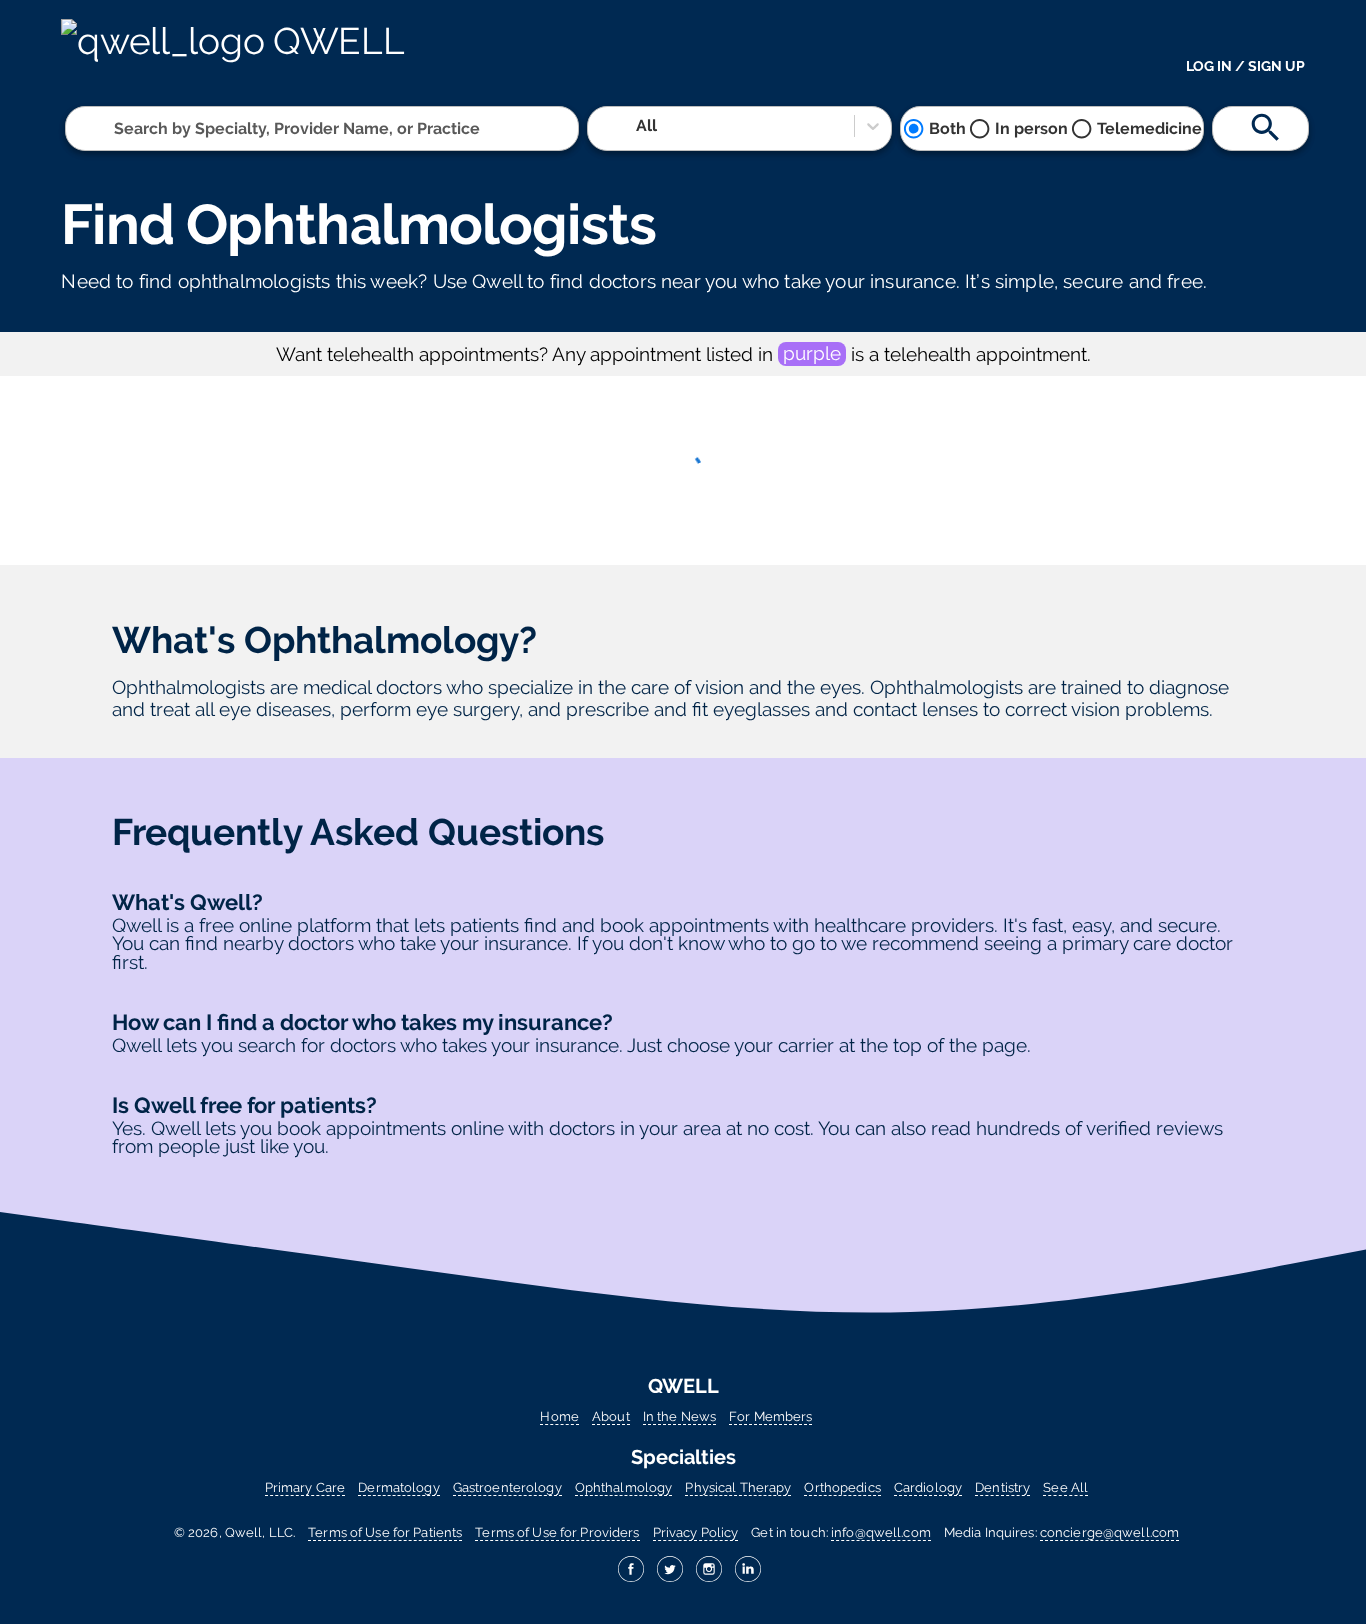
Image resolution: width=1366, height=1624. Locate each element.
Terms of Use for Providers (557, 1532)
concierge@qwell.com (1109, 1532)
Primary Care (305, 1487)
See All (1065, 1487)
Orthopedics (842, 1487)
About (611, 1416)
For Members (770, 1416)
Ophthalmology (624, 1487)
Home (559, 1416)
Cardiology (928, 1487)
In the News (679, 1416)
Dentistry (1002, 1487)
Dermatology (398, 1487)
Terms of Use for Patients (385, 1532)
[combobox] (116, 128)
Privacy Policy (696, 1532)
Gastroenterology (507, 1487)
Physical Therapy (738, 1487)
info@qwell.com (881, 1532)
